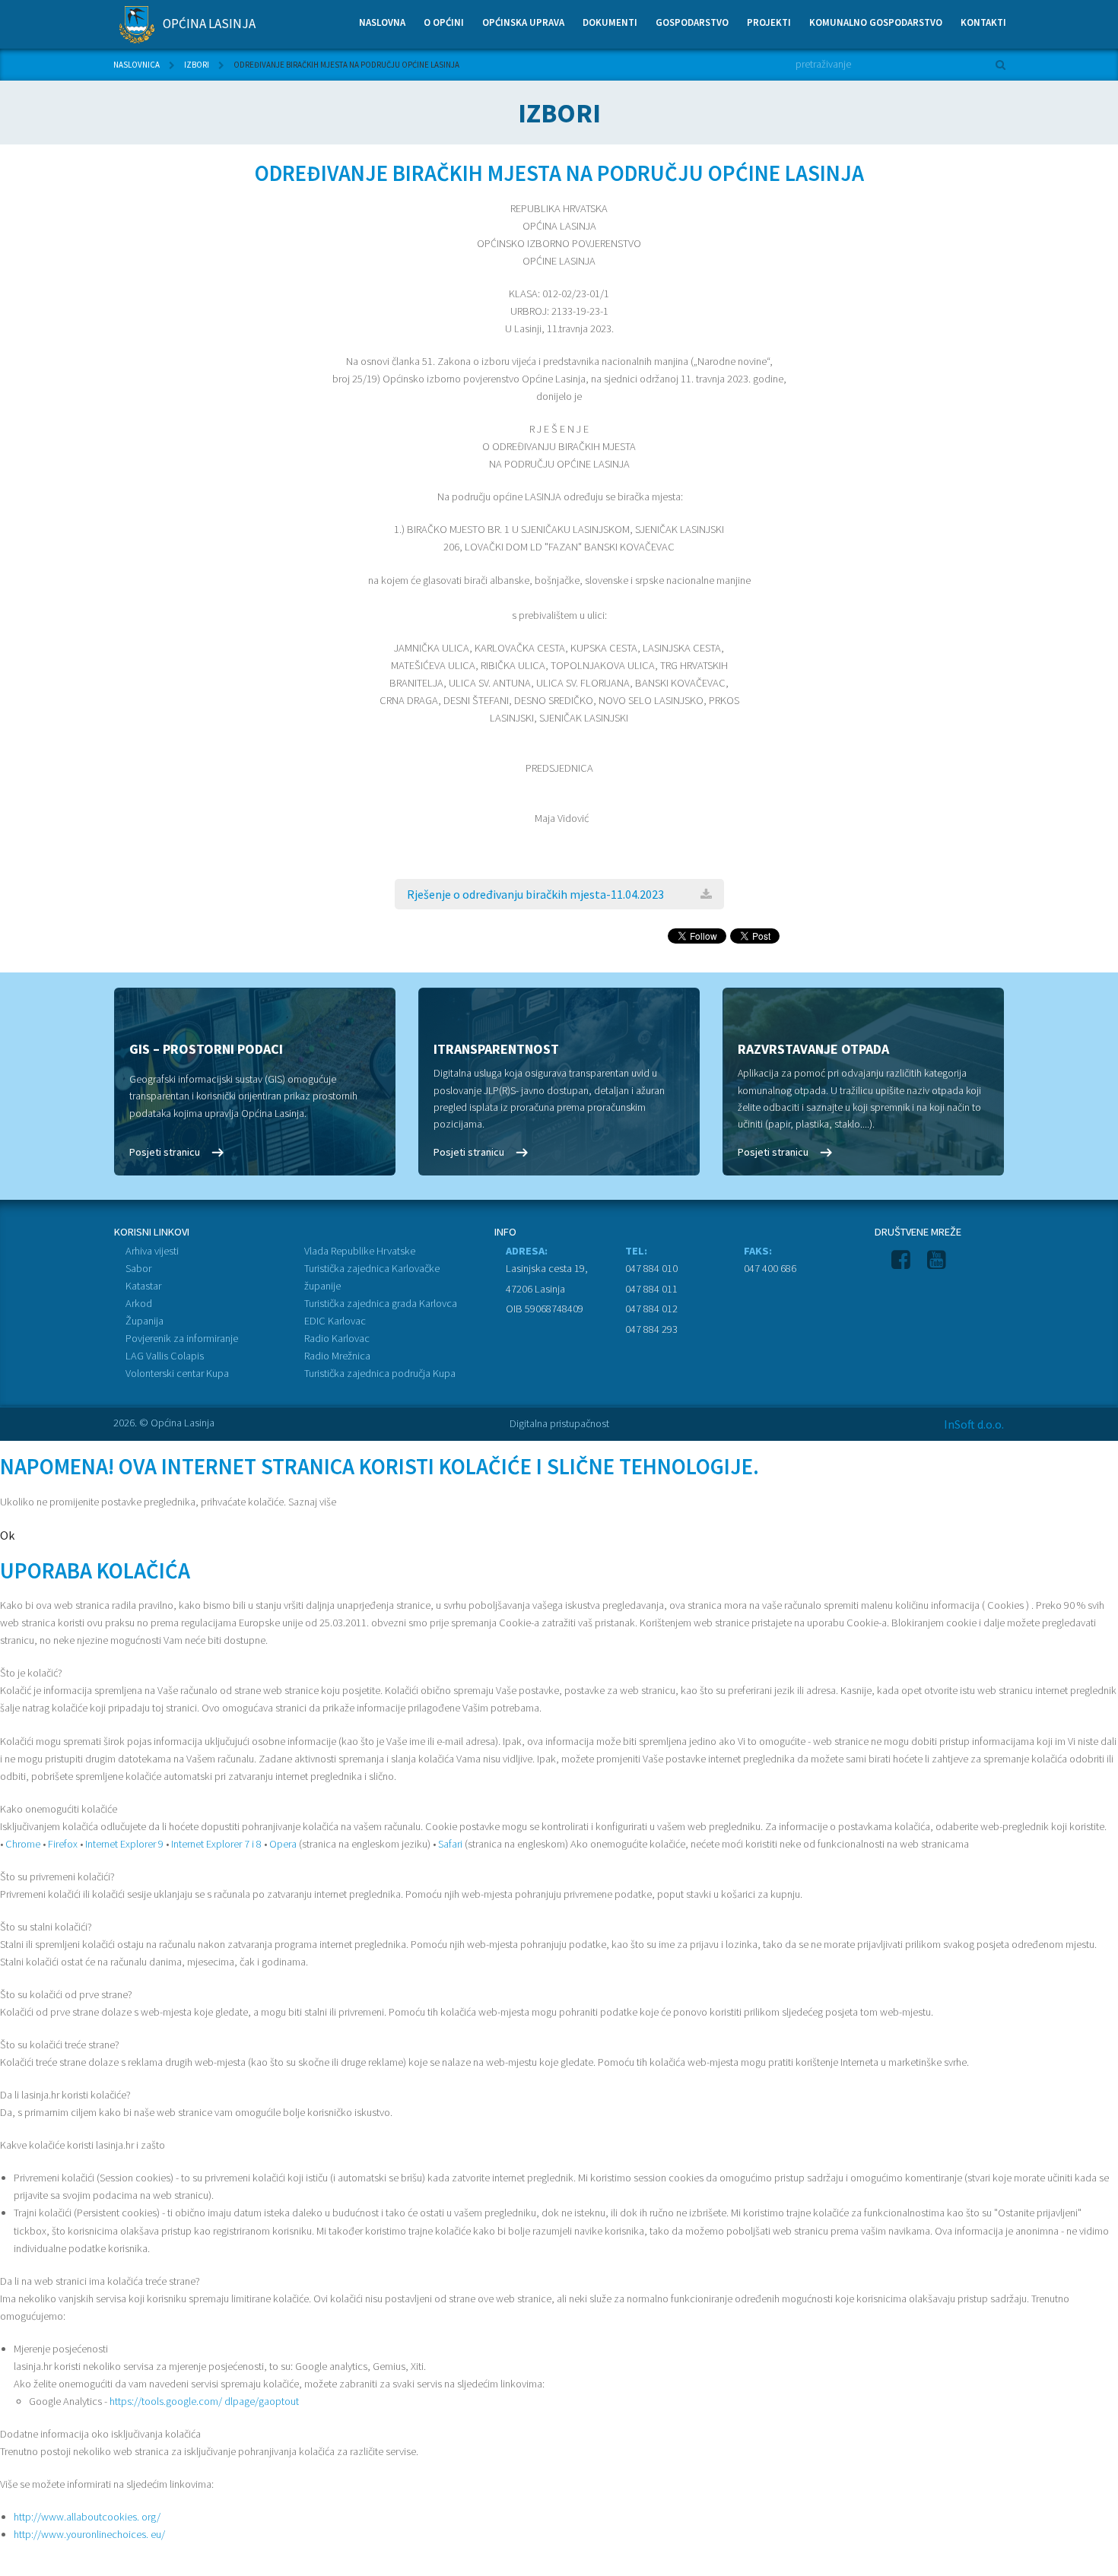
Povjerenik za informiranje (182, 1338)
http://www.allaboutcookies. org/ (87, 2517)
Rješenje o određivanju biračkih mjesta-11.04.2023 (535, 894)
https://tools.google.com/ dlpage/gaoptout (204, 2401)
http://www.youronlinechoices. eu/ (89, 2534)
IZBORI (197, 65)
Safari (450, 1844)
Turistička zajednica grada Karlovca (381, 1303)
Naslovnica (137, 65)
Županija (145, 1321)
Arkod (139, 1303)
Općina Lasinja (208, 24)
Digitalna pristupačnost (559, 1423)
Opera (283, 1844)
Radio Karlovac (337, 1338)
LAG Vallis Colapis (165, 1356)
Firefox (63, 1844)
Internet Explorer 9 (124, 1844)
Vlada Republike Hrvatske (360, 1251)
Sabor (138, 1268)
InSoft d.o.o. (974, 1424)
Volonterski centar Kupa (177, 1373)
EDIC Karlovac (335, 1321)
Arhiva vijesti (152, 1251)
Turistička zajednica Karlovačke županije (372, 1277)
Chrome (23, 1844)
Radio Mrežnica (337, 1356)
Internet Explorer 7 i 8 (216, 1844)
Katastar (143, 1286)
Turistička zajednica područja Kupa (380, 1373)
